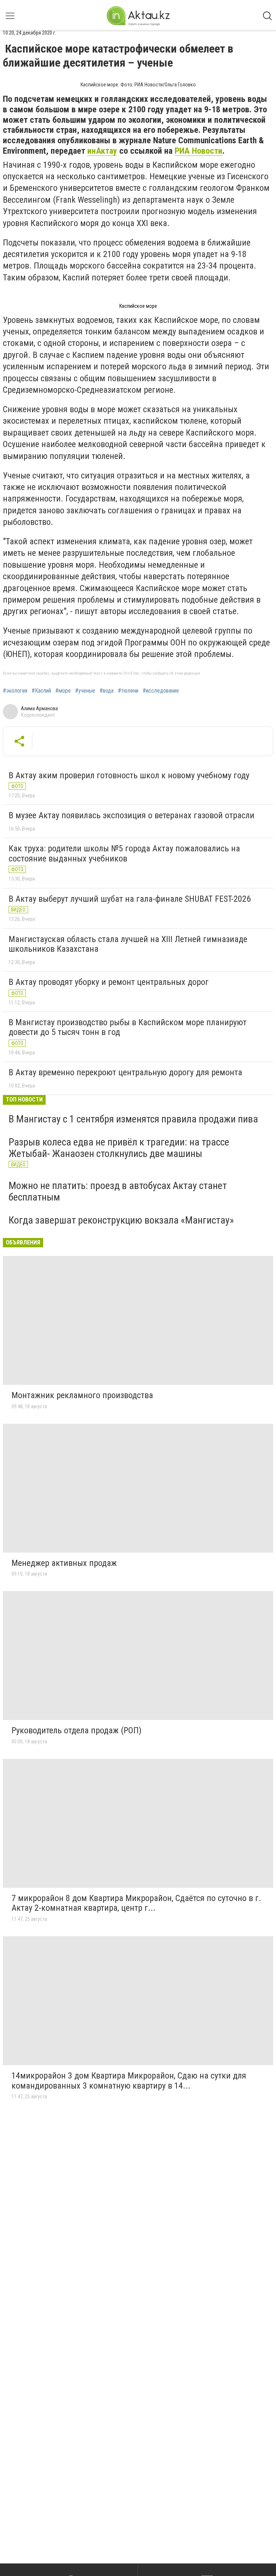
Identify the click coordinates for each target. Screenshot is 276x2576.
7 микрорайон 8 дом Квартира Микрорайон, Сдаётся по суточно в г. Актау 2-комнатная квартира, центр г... (136, 1903)
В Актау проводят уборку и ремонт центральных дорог (109, 982)
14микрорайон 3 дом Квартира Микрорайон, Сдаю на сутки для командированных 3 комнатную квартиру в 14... (129, 2081)
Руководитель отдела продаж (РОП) (77, 1730)
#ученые (85, 691)
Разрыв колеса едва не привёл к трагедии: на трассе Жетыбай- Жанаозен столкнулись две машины (119, 1148)
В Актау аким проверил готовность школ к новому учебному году (129, 775)
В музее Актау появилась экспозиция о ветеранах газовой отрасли (132, 815)
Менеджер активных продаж (64, 1563)
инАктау (102, 151)
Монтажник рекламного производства (82, 1395)
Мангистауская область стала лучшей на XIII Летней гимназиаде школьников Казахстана (128, 944)
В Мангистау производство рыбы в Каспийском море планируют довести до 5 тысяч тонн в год (128, 1027)
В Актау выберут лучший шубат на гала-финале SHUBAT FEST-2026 (130, 899)
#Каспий (41, 691)
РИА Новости (199, 151)
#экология (15, 691)
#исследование (161, 691)
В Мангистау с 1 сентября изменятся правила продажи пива (133, 1119)
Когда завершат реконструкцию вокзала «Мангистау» (121, 1220)
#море (63, 691)
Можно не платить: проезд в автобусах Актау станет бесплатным (118, 1191)
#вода (107, 691)
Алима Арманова (39, 708)
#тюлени (128, 691)
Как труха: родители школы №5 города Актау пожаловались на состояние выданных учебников (124, 854)
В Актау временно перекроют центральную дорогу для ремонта (125, 1072)
